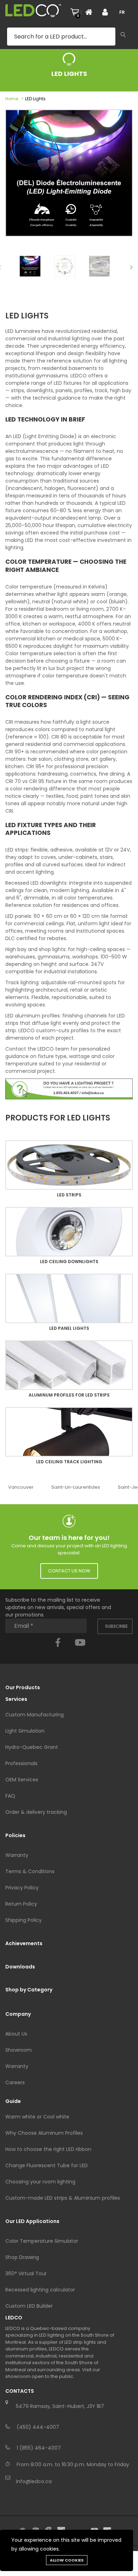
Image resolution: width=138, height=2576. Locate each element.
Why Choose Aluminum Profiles (44, 2133)
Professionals (21, 1763)
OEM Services (22, 1780)
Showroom (19, 2050)
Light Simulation (25, 1731)
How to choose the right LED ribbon (48, 2149)
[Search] (123, 35)
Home (12, 99)
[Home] (91, 12)
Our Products (23, 1687)
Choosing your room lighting (40, 2182)
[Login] (108, 12)
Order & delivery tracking (36, 1812)
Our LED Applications (32, 2221)
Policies (15, 1835)
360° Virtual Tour (26, 2273)
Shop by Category (29, 1990)
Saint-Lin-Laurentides (76, 1487)
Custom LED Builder (29, 2306)
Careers (15, 2082)
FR (122, 12)
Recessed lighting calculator (40, 2290)
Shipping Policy (24, 1920)
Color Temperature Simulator (42, 2241)
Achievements (24, 1943)
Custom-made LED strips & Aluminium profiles (63, 2198)
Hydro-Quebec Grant (32, 1747)
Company (18, 2014)
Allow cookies (67, 2560)
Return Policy (21, 1904)
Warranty (17, 1855)
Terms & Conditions (30, 1871)
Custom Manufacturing (34, 1715)
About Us (16, 2034)
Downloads (20, 1967)
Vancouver (21, 1487)
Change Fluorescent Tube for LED (47, 2165)
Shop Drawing (22, 2257)
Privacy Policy (22, 1888)
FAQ (10, 1796)
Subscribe (116, 1626)
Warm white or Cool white (37, 2117)
